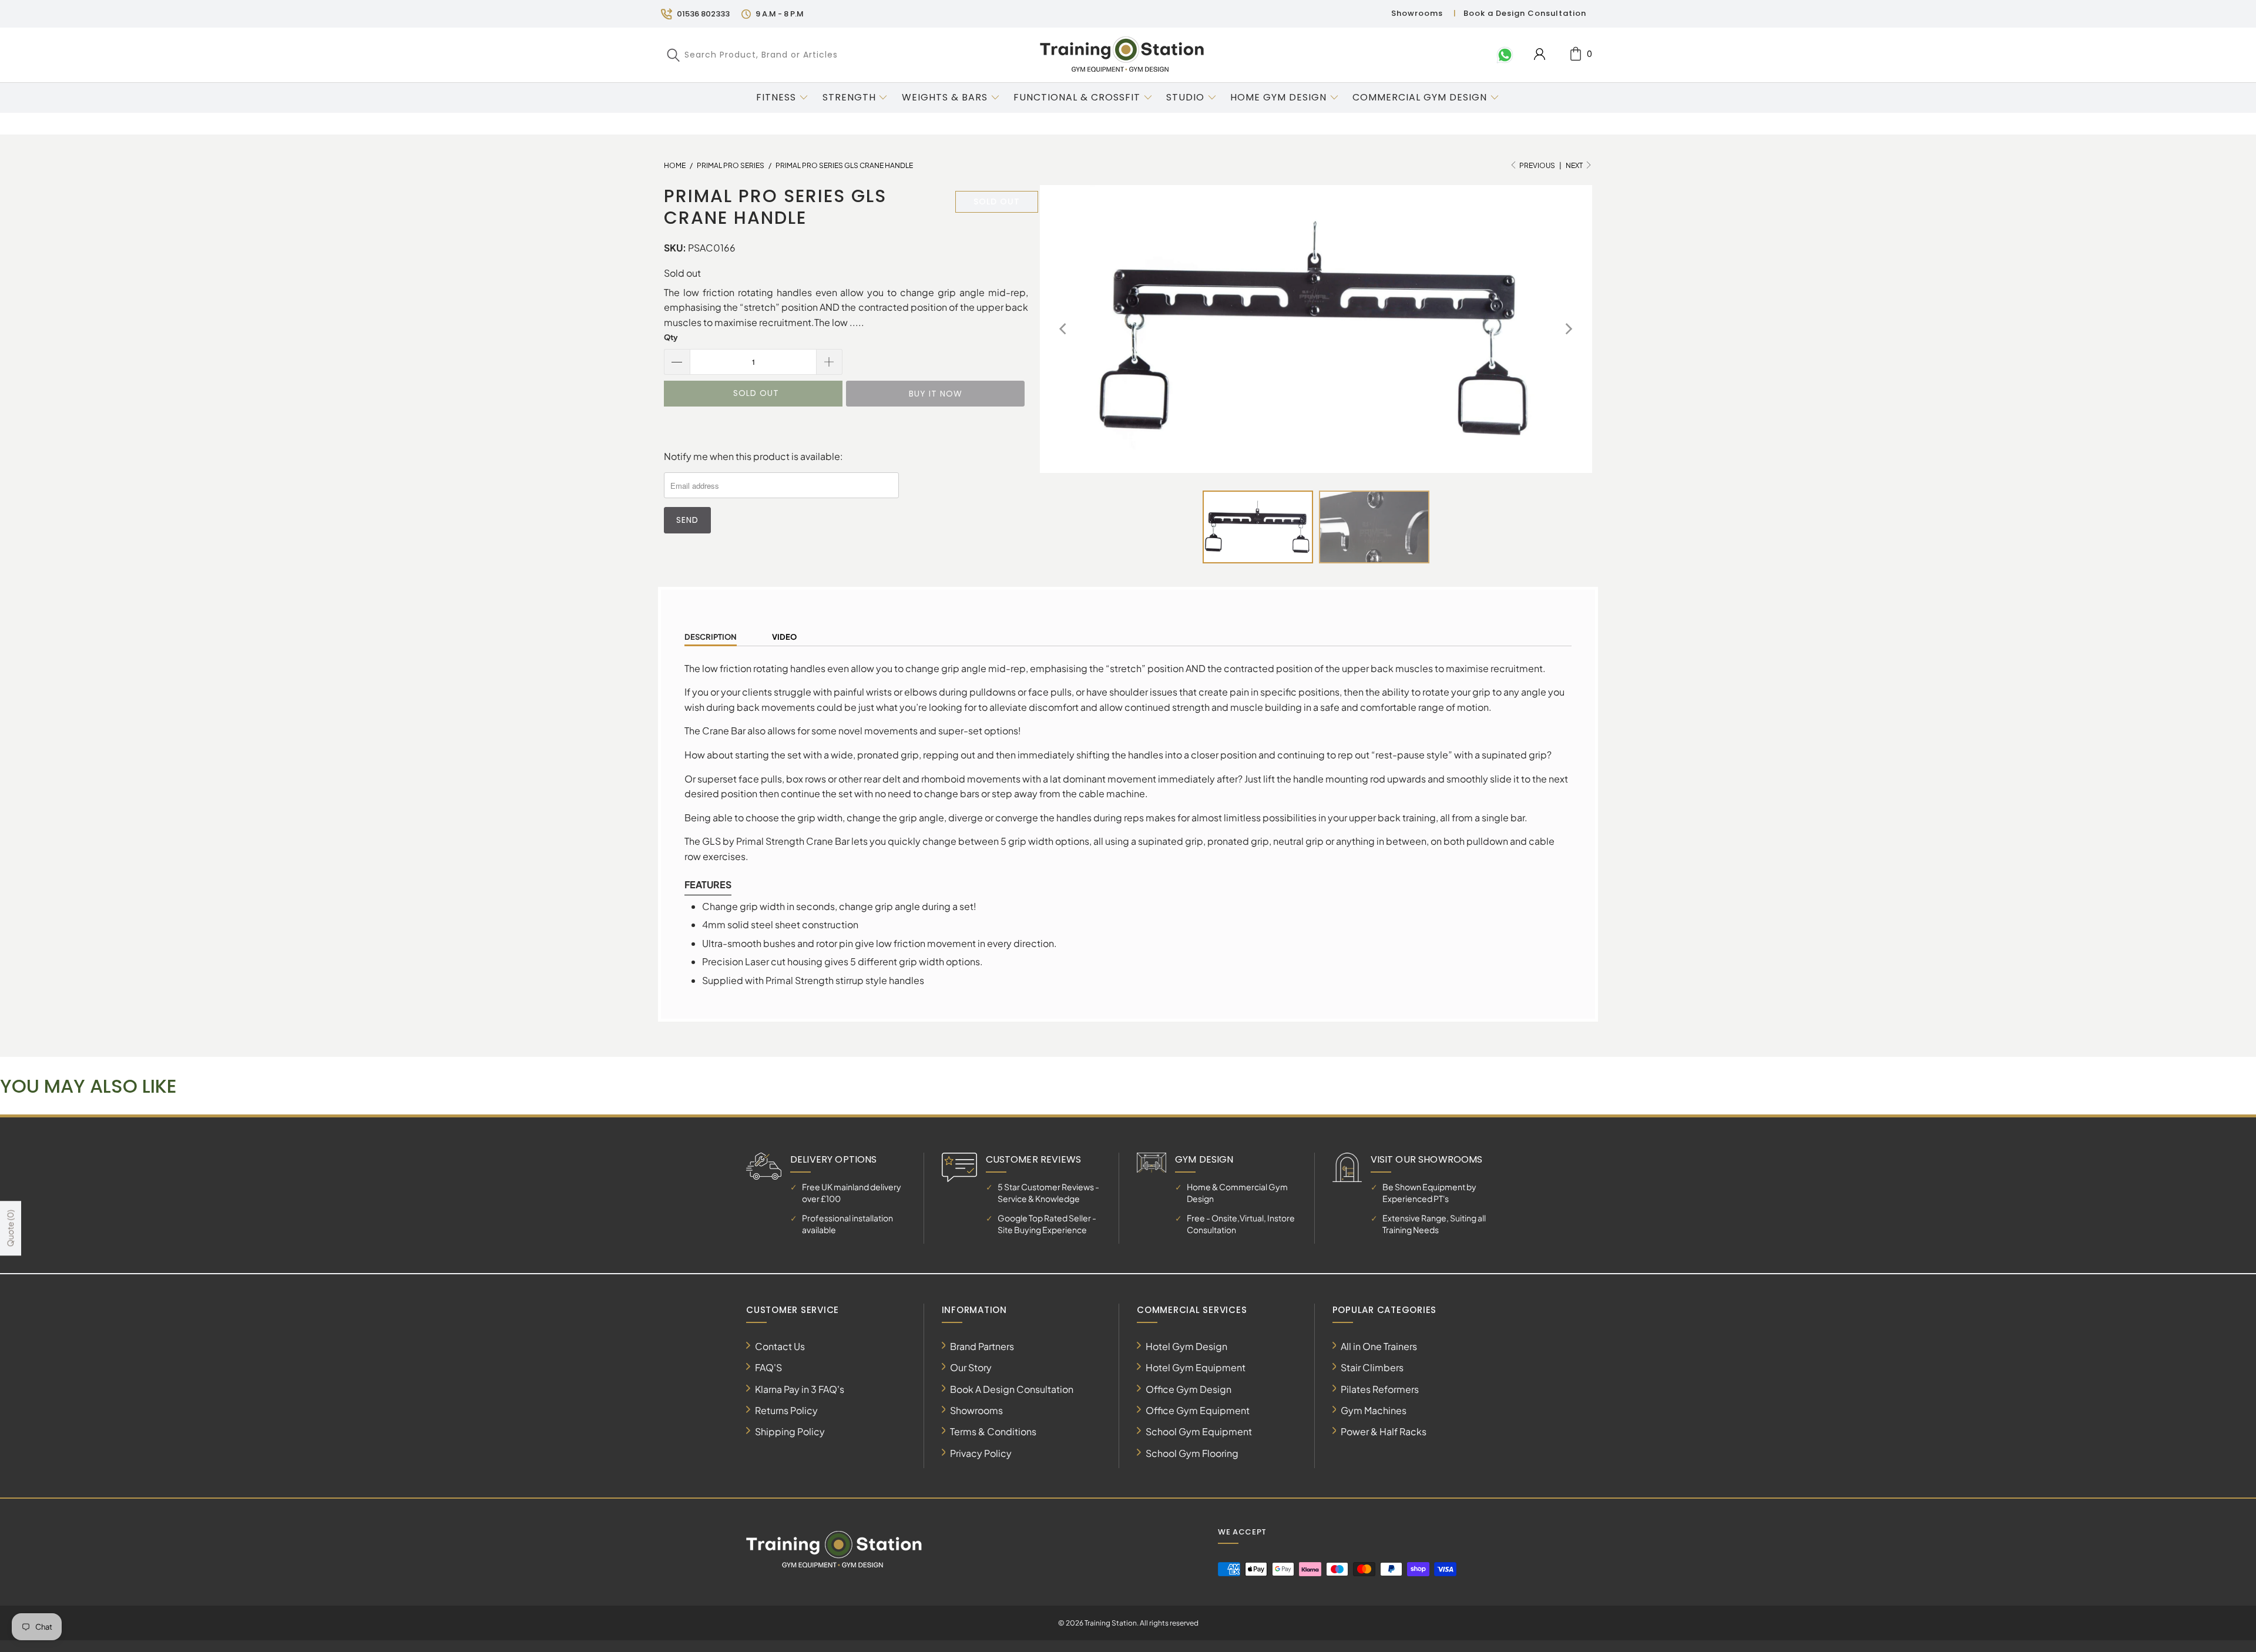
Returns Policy (786, 1410)
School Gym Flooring (1192, 1453)
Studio (1185, 97)
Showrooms (1417, 13)
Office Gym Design (1189, 1389)
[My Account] (1540, 54)
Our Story (971, 1367)
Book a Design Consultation (1525, 13)
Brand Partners (982, 1346)
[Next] (1568, 329)
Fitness (776, 97)
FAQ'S (768, 1367)
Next (1575, 165)
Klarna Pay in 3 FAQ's (800, 1389)
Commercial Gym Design (1421, 97)
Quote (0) (10, 1229)
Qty (671, 337)
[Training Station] (1122, 55)
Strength (849, 97)
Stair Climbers (1372, 1367)
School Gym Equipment (1199, 1431)
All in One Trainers (1379, 1346)
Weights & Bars (945, 97)
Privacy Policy (981, 1453)
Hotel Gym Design (1186, 1346)
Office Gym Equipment (1198, 1410)
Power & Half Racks (1384, 1431)
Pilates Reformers (1380, 1389)
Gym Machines (1374, 1410)
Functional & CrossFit (1077, 97)
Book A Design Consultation (1012, 1389)
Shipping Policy (790, 1431)
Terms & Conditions (993, 1431)
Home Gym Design (1278, 97)
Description (711, 637)
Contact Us (780, 1346)
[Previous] (1064, 329)
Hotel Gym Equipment (1196, 1367)
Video (784, 637)
